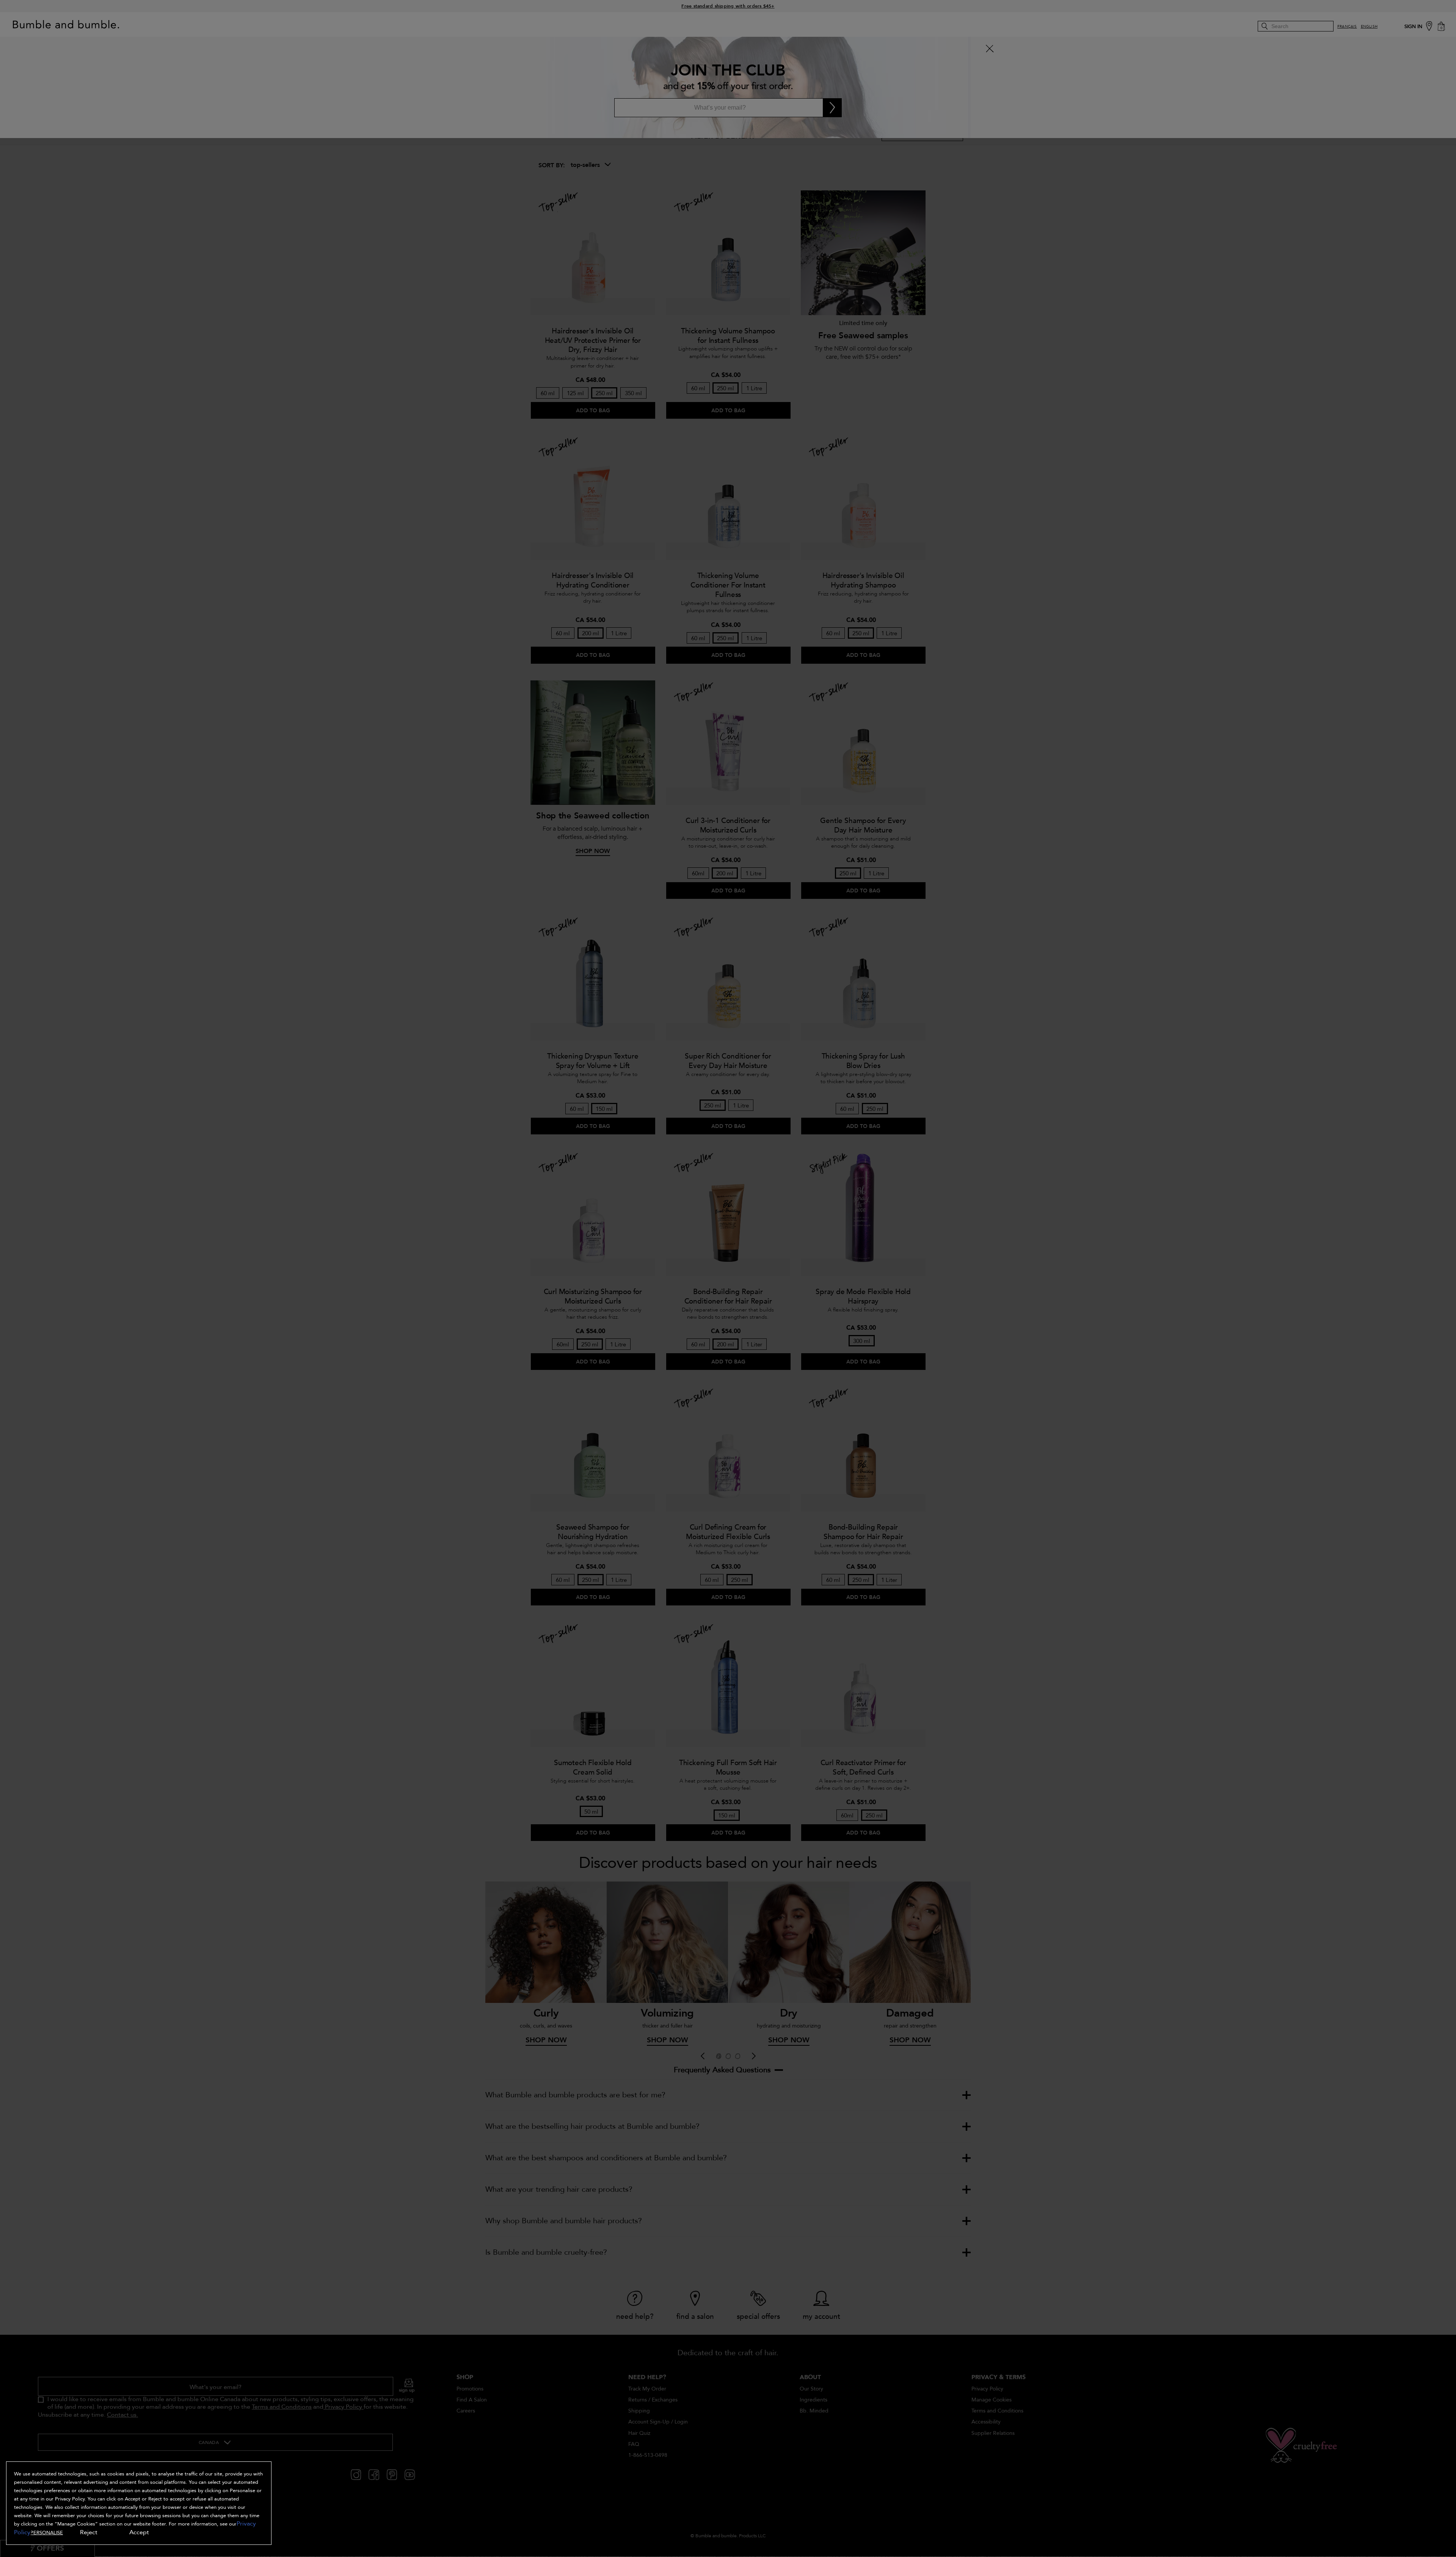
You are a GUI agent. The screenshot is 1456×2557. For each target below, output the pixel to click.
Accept (139, 2532)
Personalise (47, 2533)
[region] (139, 2503)
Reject (89, 2532)
